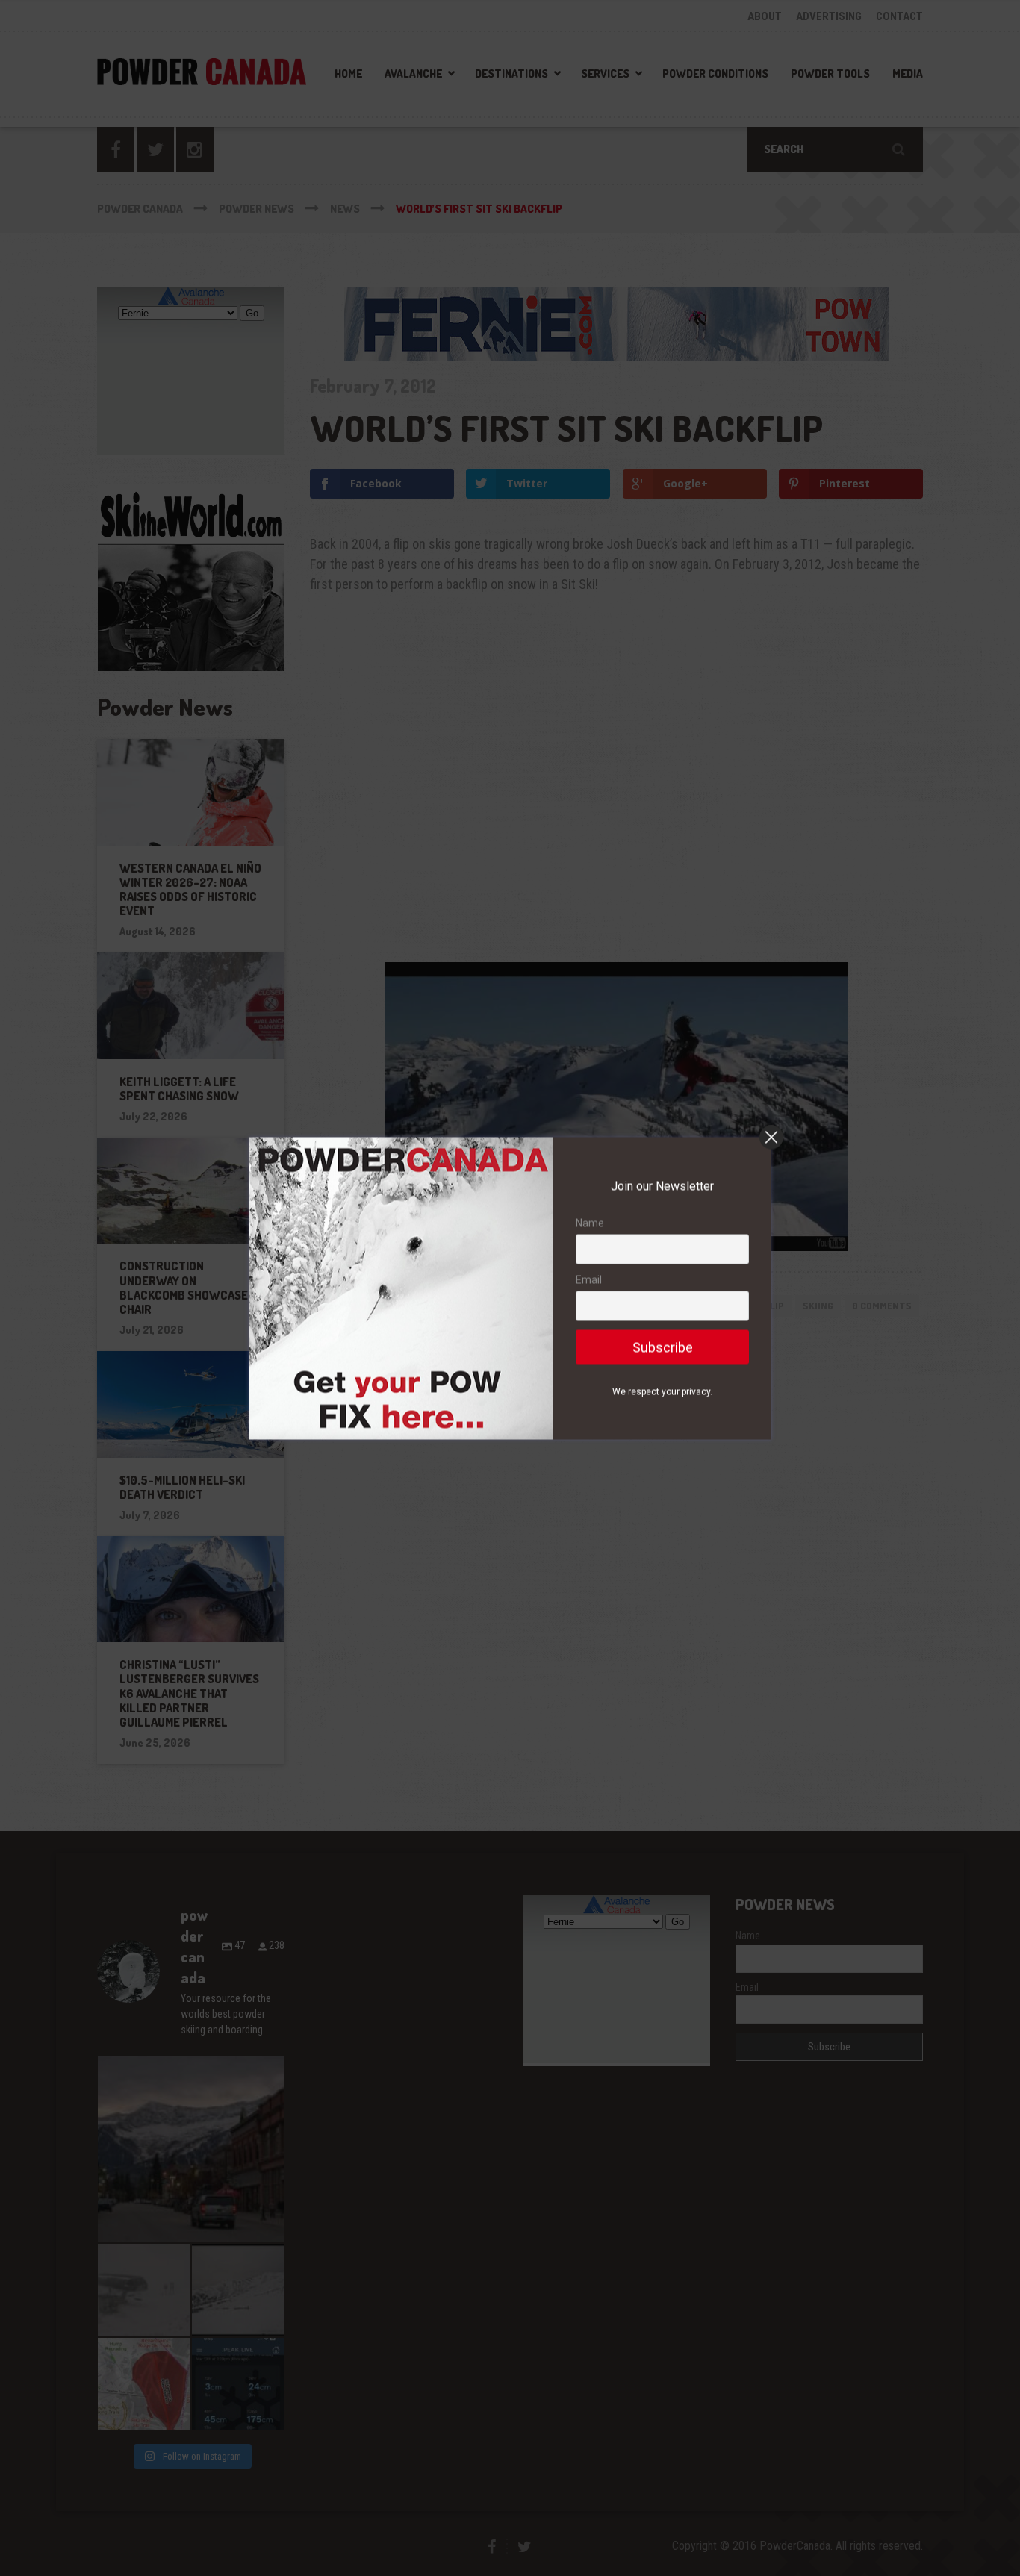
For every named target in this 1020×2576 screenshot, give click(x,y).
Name (590, 1223)
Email (589, 1279)
